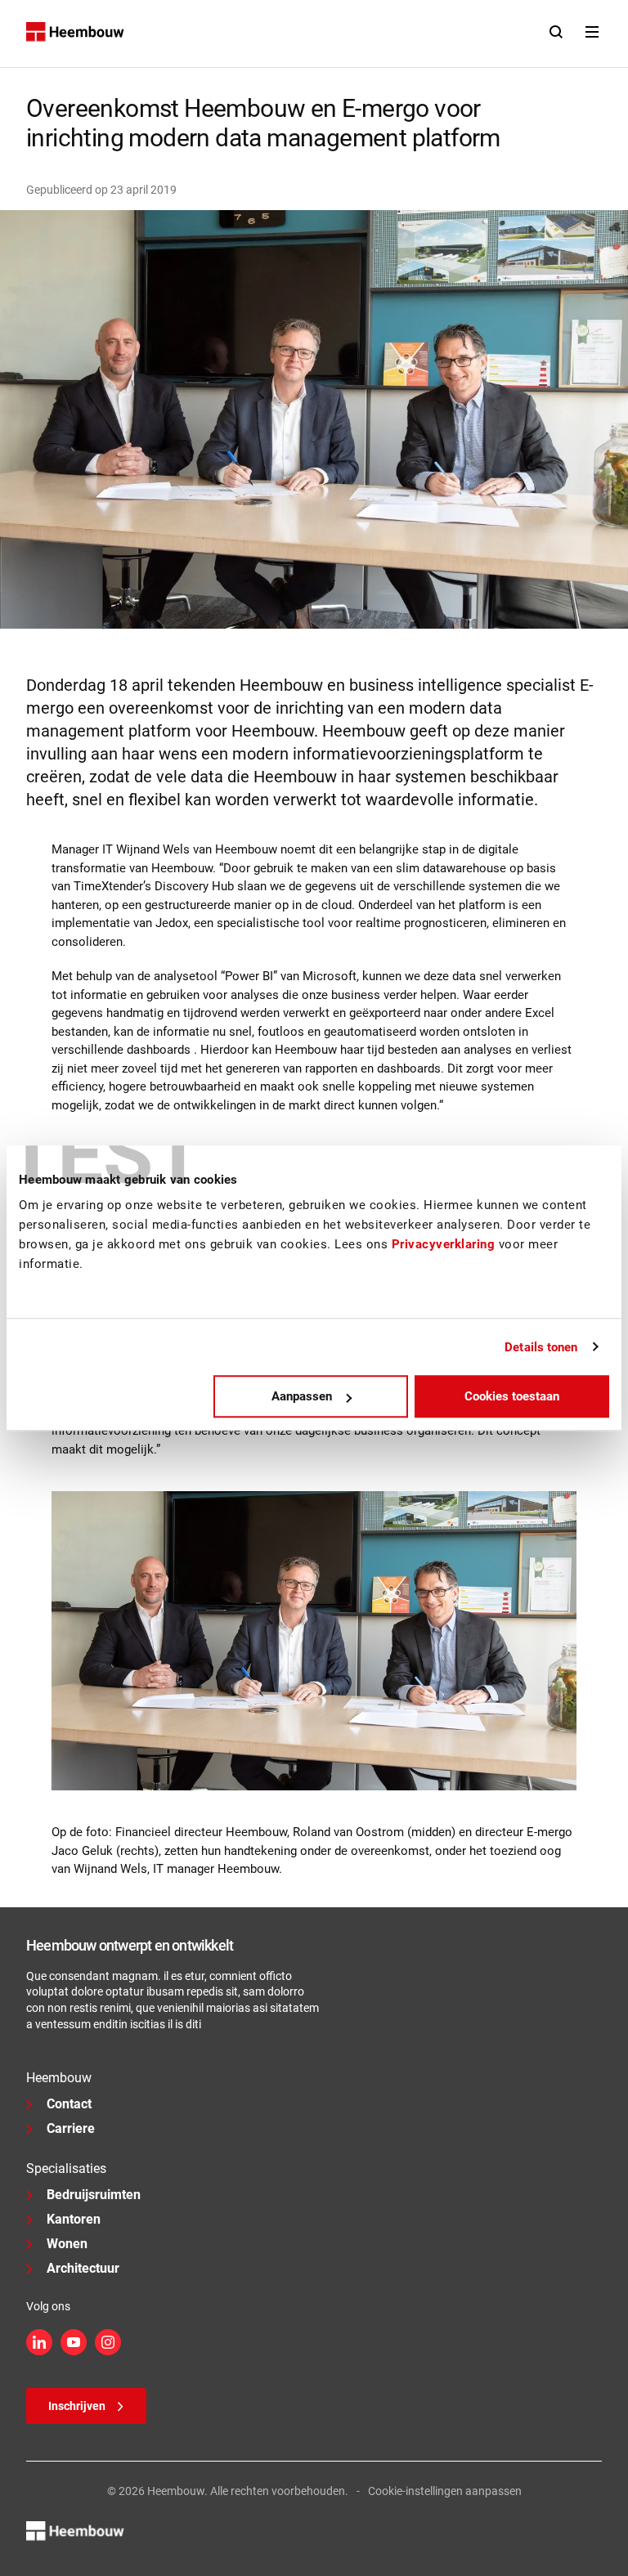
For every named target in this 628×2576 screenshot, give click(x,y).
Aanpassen (302, 1396)
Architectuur (83, 2268)
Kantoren (74, 2219)
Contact (69, 2104)
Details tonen (541, 1347)
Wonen (67, 2244)
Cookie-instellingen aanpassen (445, 2491)
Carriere (71, 2128)
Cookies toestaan (512, 1396)
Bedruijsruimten (94, 2195)
